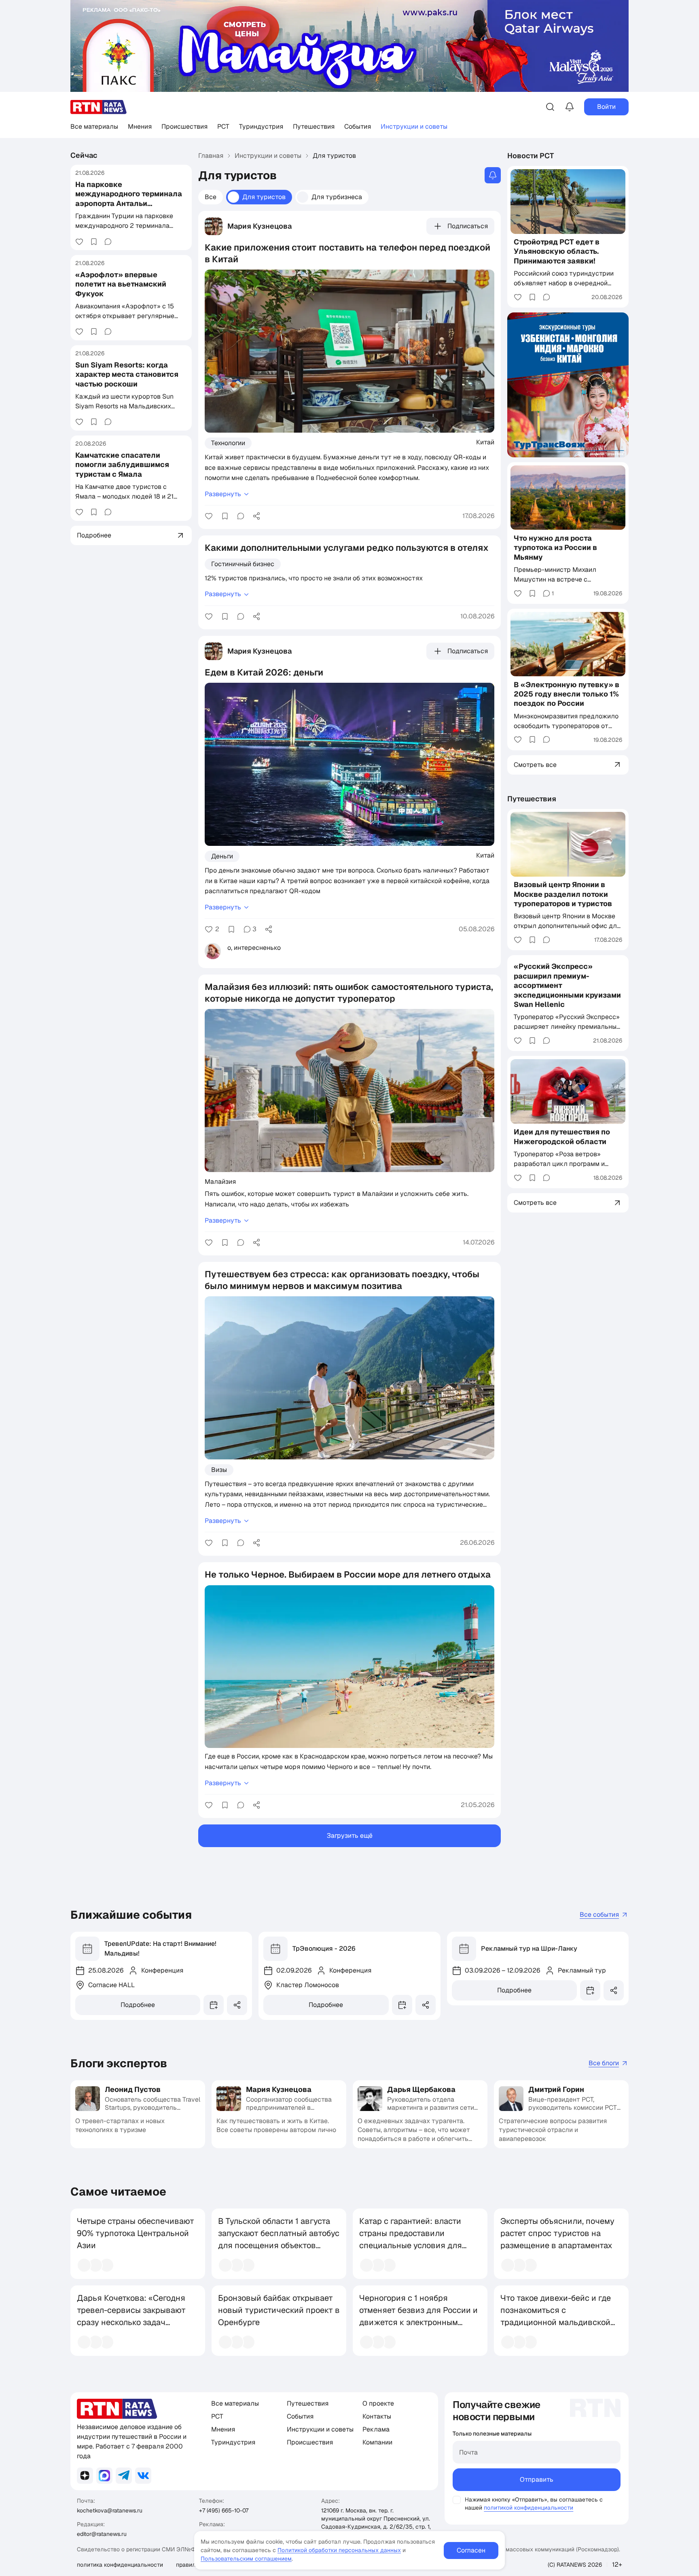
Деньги (222, 856)
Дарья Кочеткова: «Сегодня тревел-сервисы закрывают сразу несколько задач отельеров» (131, 2316)
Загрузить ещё (350, 1836)
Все (211, 197)
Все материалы (94, 126)
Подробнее (138, 2005)
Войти (606, 107)
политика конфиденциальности (120, 2565)
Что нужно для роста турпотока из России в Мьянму (555, 547)
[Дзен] (85, 2476)
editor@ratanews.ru (102, 2534)
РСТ (223, 126)
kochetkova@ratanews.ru (110, 2510)
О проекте (378, 2403)
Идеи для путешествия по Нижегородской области (562, 1136)
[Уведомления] (570, 107)
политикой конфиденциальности (528, 2508)
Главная (211, 156)
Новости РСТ (531, 156)
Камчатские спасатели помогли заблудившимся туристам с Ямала (122, 465)
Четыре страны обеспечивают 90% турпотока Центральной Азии (136, 2233)
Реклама (376, 2429)
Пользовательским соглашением (246, 2559)
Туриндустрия (261, 126)
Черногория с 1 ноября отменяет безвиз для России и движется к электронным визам (418, 2316)
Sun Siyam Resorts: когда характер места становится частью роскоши (127, 374)
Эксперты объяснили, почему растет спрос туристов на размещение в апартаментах (557, 2233)
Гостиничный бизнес (243, 564)
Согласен (471, 2550)
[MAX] (104, 2476)
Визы (219, 1470)
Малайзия (220, 1181)
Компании (377, 2442)
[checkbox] (457, 2500)
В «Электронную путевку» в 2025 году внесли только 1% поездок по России (567, 694)
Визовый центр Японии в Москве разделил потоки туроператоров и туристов (563, 894)
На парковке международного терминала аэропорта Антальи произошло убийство (129, 199)
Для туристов (264, 197)
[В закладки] (94, 242)
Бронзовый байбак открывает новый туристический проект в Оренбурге (279, 2310)
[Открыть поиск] (550, 107)
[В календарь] (214, 2005)
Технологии (228, 443)
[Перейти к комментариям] (108, 242)
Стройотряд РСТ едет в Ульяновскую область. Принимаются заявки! (557, 251)
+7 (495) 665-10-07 (224, 2510)
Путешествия (314, 126)
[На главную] (99, 107)
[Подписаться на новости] (493, 175)
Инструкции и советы (414, 126)
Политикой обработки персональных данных (339, 2550)
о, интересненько (254, 948)
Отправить (537, 2479)
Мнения (140, 126)
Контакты (377, 2416)
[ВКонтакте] (143, 2476)
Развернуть (223, 494)
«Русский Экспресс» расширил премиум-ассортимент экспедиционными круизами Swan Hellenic (567, 985)
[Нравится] (79, 242)
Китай (485, 442)
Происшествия (184, 126)
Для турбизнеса (337, 197)
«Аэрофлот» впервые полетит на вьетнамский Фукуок (121, 284)
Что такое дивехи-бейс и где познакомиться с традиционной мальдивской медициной (556, 2316)
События (358, 126)
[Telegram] (124, 2476)
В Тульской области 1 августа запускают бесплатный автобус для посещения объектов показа (279, 2239)
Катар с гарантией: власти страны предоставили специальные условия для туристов (411, 2239)
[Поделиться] (256, 516)
